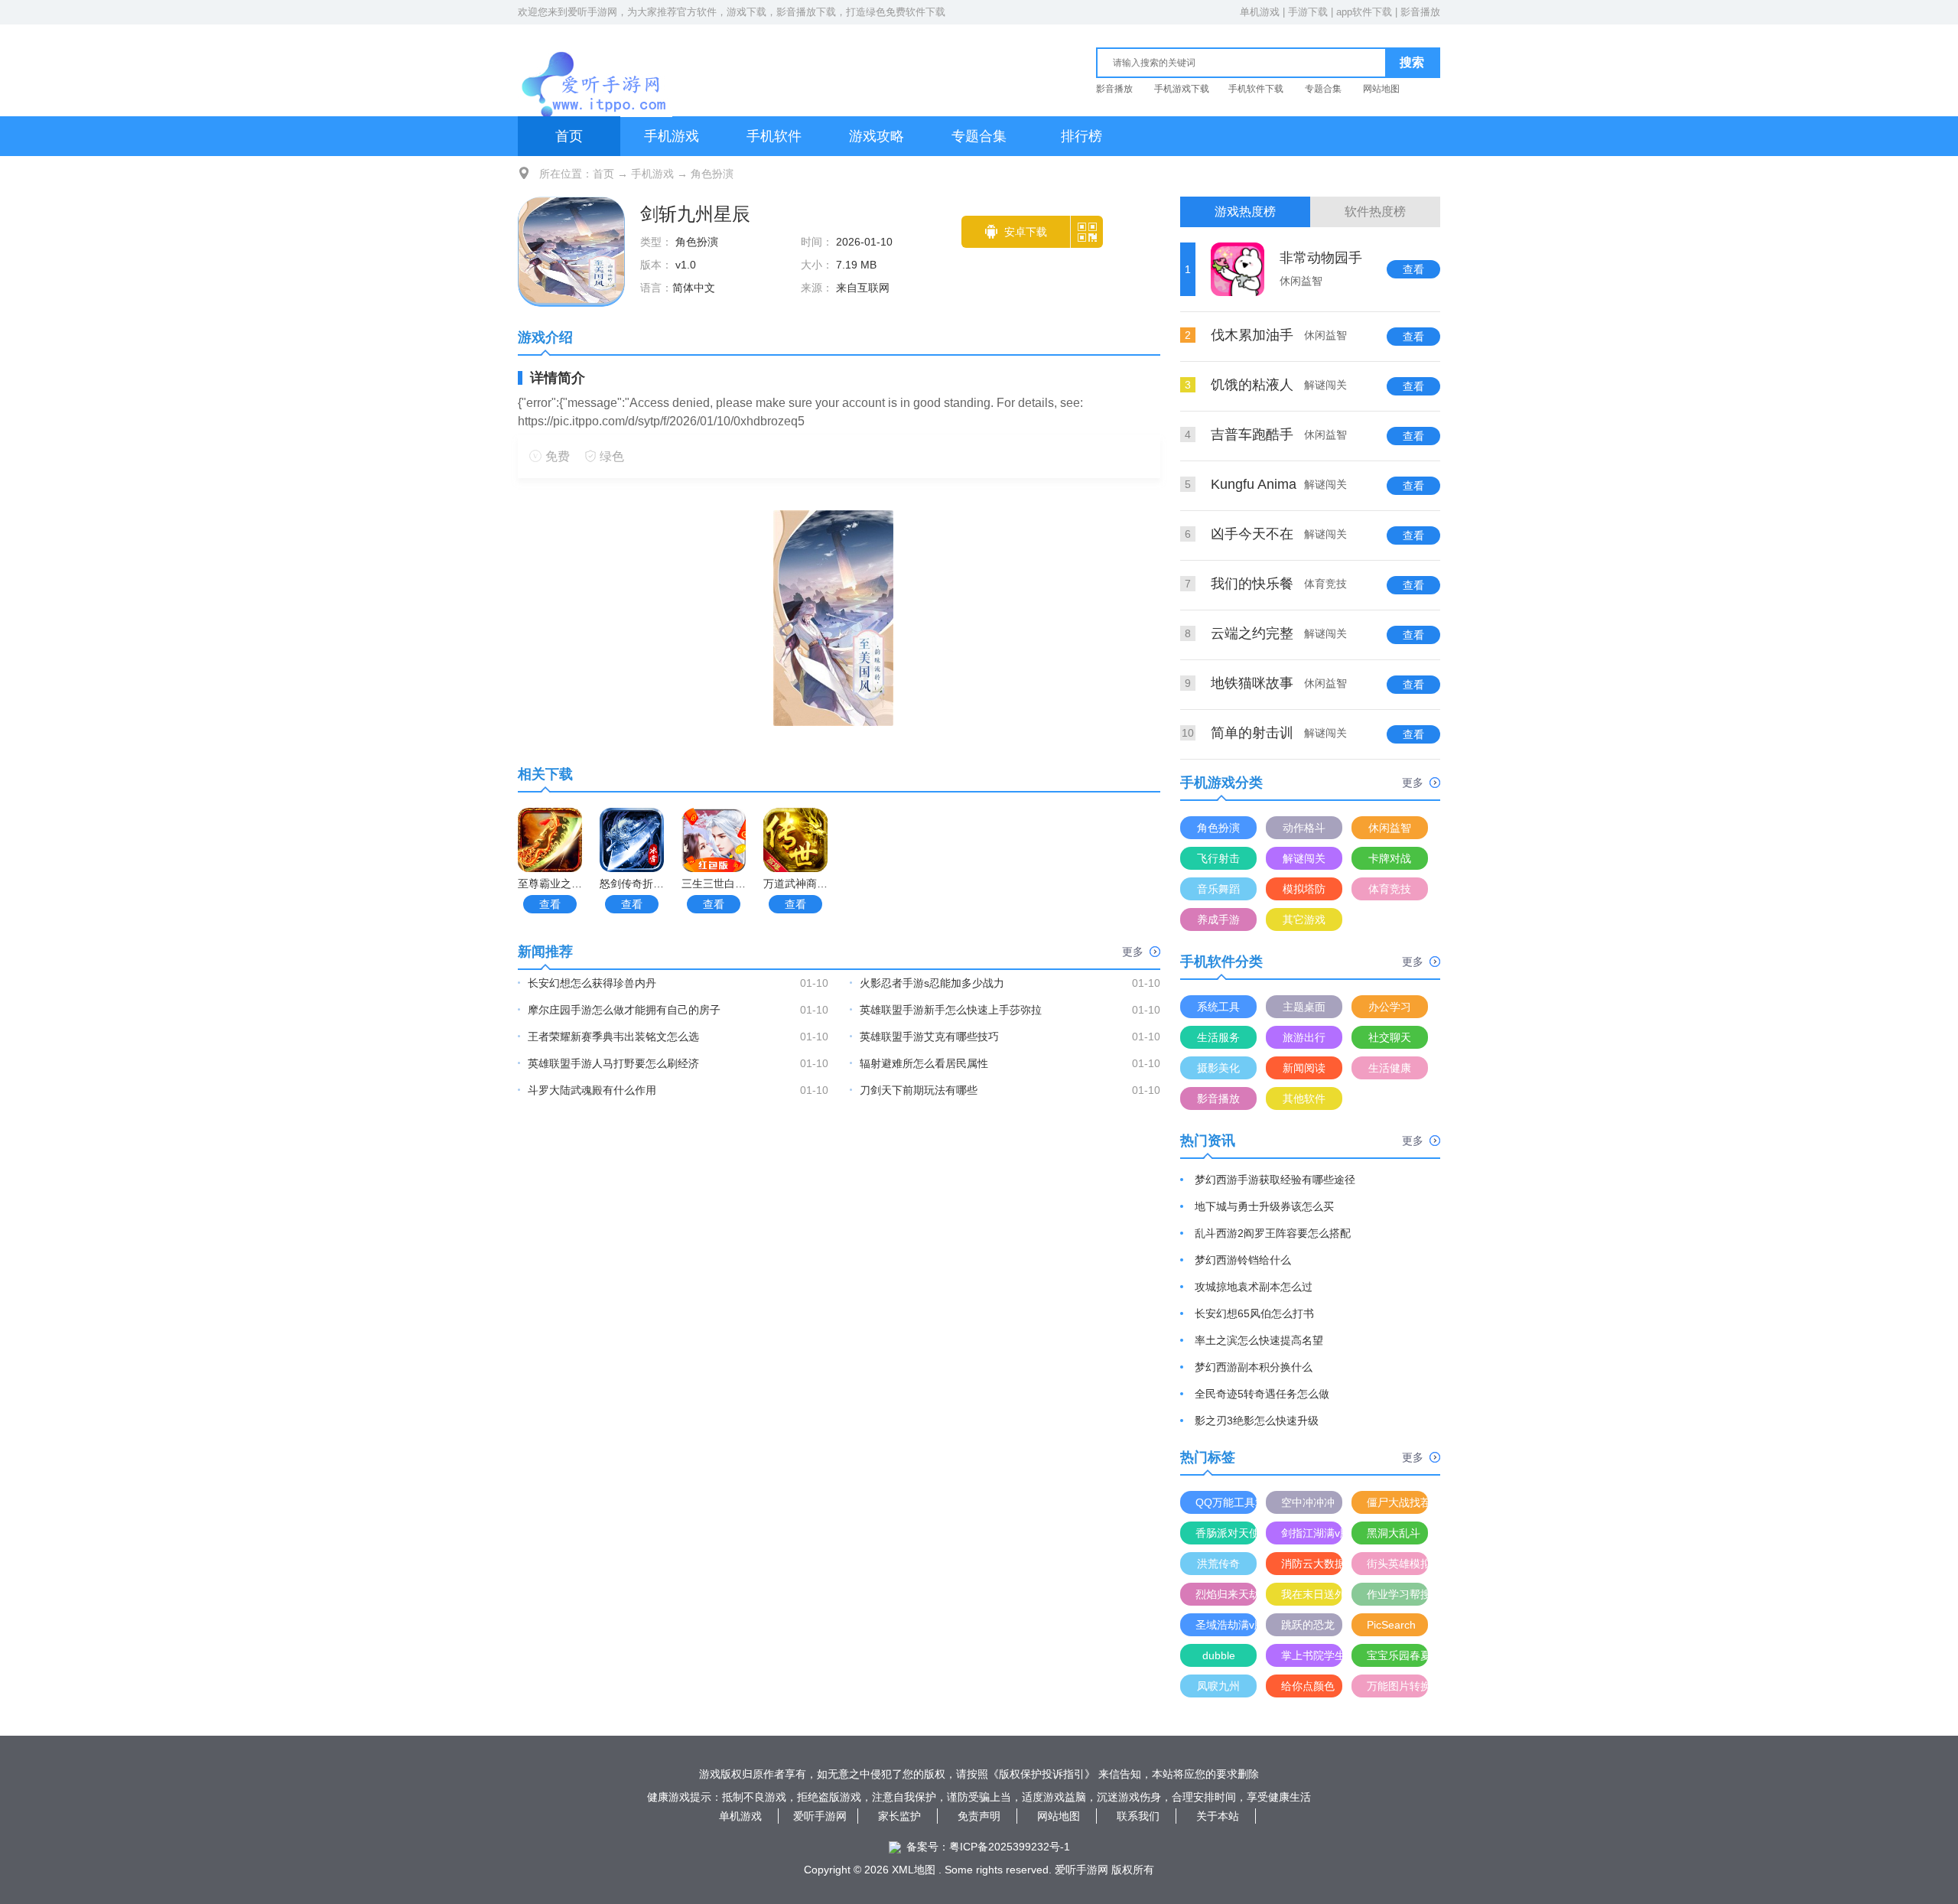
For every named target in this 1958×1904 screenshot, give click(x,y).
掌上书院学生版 (1312, 1655)
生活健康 (1390, 1068)
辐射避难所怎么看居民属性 (924, 1063)
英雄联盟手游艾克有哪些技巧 (929, 1037)
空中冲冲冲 (1308, 1502)
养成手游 (1218, 919)
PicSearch (1391, 1625)
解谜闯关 (1304, 858)
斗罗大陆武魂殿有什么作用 (592, 1090)
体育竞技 (1390, 889)
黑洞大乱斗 (1394, 1533)
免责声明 (979, 1816)
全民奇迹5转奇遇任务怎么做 (1262, 1394)
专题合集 (1323, 89)
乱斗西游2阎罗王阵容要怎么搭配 (1273, 1233)
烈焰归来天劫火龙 (1226, 1594)
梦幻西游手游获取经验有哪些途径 (1275, 1180)
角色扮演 (712, 174)
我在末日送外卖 (1312, 1594)
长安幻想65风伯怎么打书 (1254, 1313)
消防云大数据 (1312, 1564)
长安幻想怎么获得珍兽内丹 (592, 983)
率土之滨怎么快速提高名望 (1259, 1340)
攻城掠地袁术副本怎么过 (1254, 1287)
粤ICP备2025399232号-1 (1010, 1847)
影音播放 (1420, 12)
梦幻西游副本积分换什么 (1254, 1367)
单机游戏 (1260, 12)
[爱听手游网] (595, 68)
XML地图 (914, 1870)
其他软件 (1304, 1098)
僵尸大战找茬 (1397, 1502)
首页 (569, 136)
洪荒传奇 (1218, 1564)
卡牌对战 (1390, 858)
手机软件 (774, 136)
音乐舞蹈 (1218, 889)
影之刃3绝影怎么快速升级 (1257, 1421)
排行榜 (1081, 136)
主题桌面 (1304, 1007)
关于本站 (1218, 1816)
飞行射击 (1218, 858)
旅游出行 (1304, 1037)
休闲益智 (1390, 828)
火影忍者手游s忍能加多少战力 (932, 983)
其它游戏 (1304, 919)
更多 (1133, 952)
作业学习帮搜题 (1397, 1594)
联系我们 (1138, 1816)
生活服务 (1218, 1037)
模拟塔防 (1304, 889)
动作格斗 (1304, 828)
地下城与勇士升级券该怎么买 (1264, 1206)
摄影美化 (1218, 1068)
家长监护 (899, 1816)
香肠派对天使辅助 (1226, 1533)
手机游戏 (672, 136)
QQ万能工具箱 (1226, 1502)
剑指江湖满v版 (1312, 1533)
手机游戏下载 (1182, 89)
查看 (550, 904)
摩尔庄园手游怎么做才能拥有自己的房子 (624, 1010)
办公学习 (1390, 1007)
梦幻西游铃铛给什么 (1243, 1260)
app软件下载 (1364, 12)
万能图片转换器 (1397, 1686)
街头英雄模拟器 (1397, 1564)
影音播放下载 (806, 12)
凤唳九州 (1218, 1686)
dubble (1219, 1655)
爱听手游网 (592, 12)
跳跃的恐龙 (1308, 1625)
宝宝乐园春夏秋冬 (1397, 1655)
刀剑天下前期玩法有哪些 (919, 1090)
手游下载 (1308, 12)
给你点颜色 (1308, 1686)
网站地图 (1381, 89)
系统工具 (1218, 1007)
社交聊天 (1390, 1037)
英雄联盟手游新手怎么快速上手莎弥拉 (951, 1010)
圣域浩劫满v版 (1226, 1625)
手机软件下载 (1256, 89)
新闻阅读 (1304, 1068)
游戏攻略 (877, 136)
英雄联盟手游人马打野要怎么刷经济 (613, 1063)
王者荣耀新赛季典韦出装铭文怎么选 (613, 1037)
